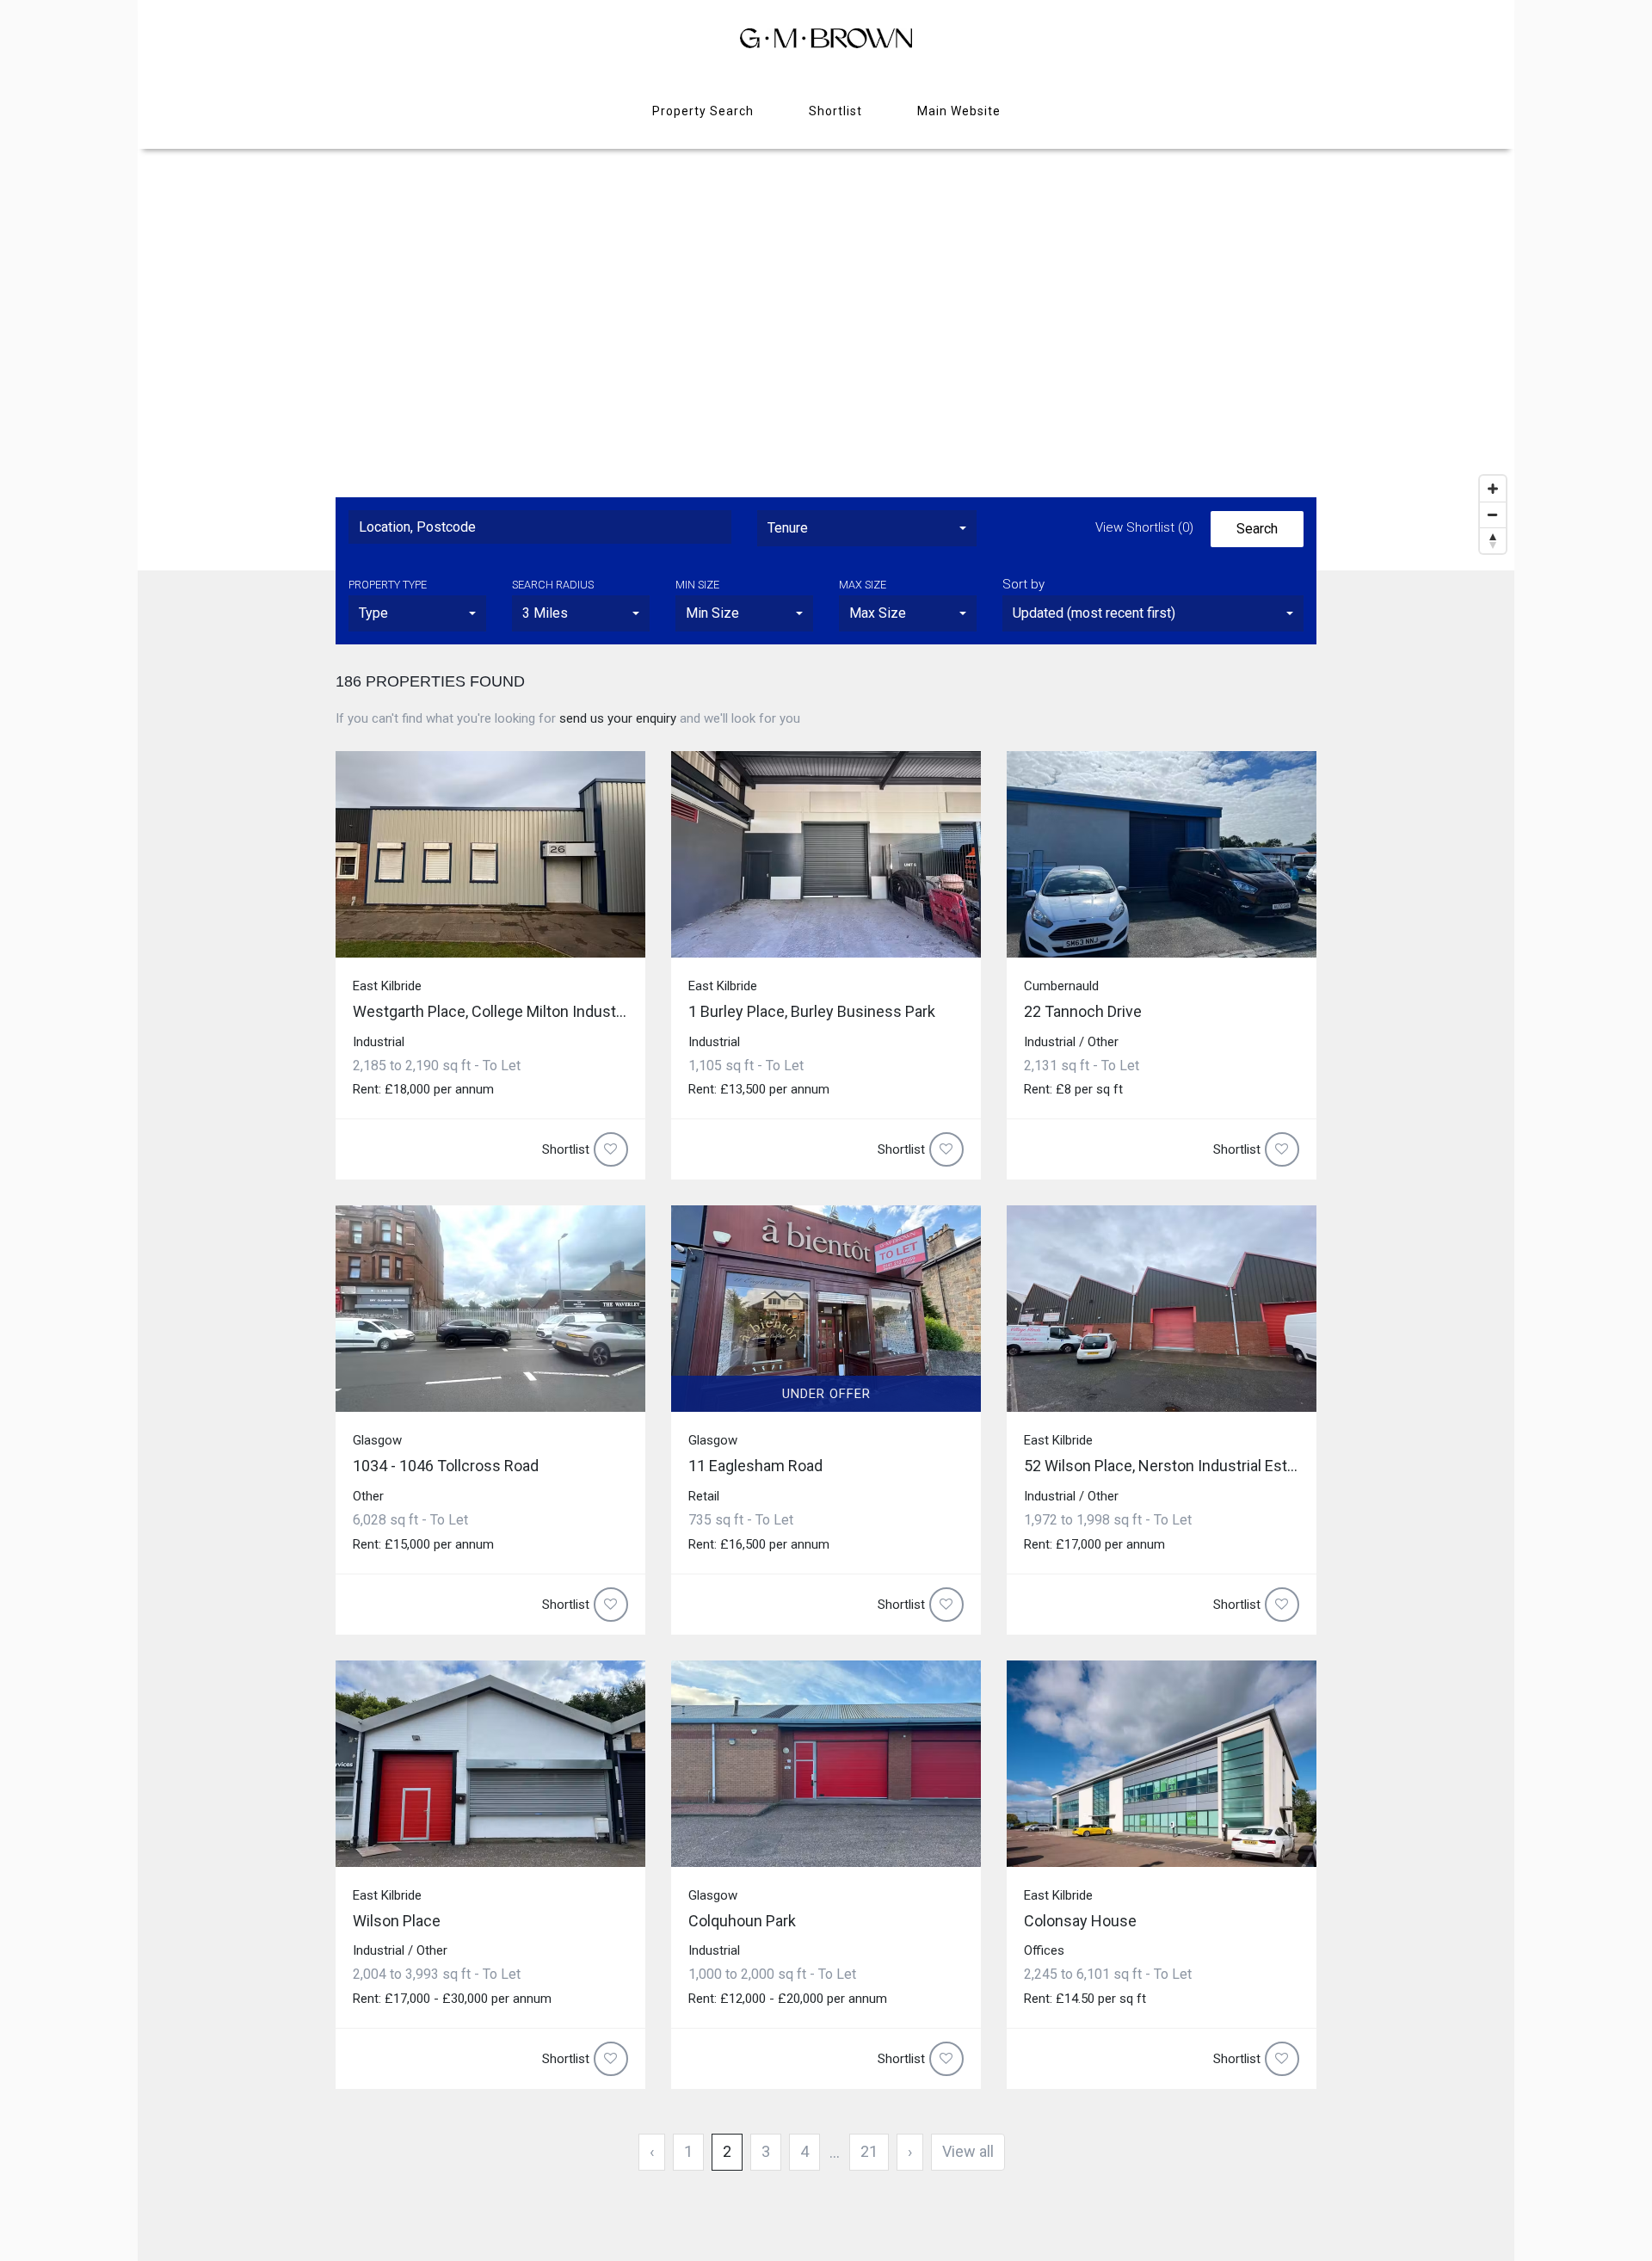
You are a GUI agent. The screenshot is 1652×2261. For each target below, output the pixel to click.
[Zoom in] (1493, 489)
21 (869, 2151)
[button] (867, 528)
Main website (959, 111)
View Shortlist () (1144, 527)
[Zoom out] (1493, 514)
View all (968, 2151)
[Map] (826, 355)
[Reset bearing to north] (1493, 540)
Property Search (703, 111)
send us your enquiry (618, 718)
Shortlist (835, 111)
